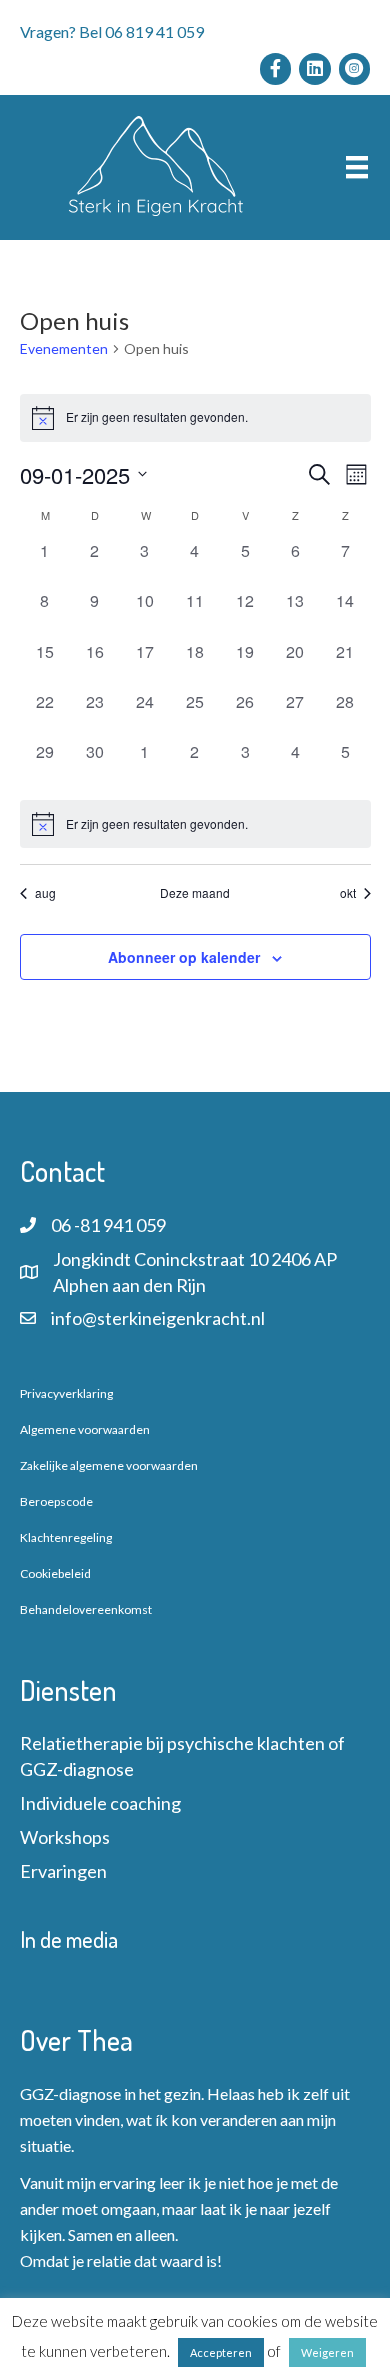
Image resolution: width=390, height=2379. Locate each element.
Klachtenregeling (66, 1537)
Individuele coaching (100, 1803)
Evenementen (64, 348)
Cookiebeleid (55, 1573)
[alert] (195, 824)
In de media (69, 1939)
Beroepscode (56, 1501)
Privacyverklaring (66, 1393)
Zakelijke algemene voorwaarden (109, 1465)
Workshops (65, 1837)
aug (45, 893)
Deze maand (195, 893)
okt (348, 893)
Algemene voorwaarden (85, 1429)
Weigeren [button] (327, 2352)
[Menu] (357, 167)
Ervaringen (63, 1871)
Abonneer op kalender (184, 957)
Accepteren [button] (221, 2352)
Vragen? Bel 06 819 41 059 (112, 31)
